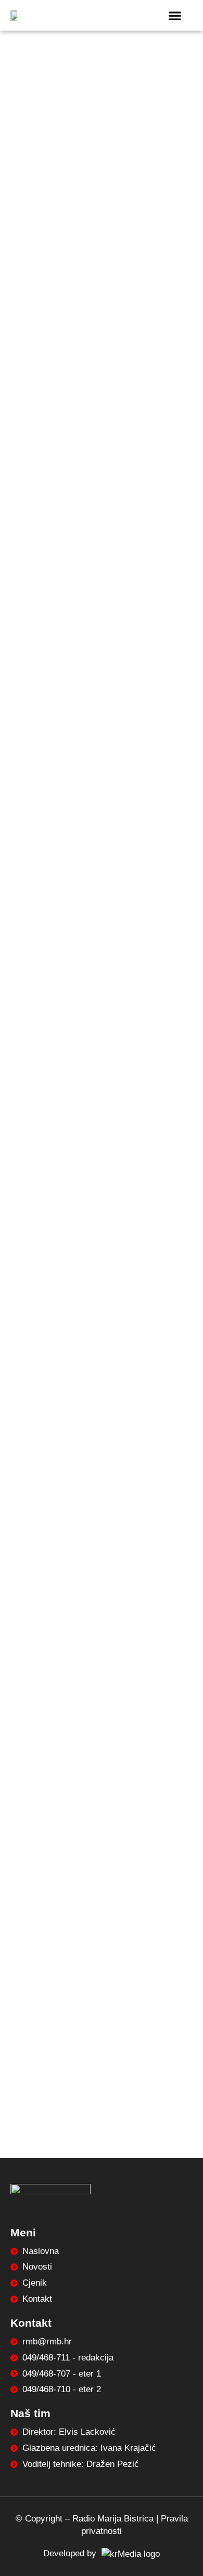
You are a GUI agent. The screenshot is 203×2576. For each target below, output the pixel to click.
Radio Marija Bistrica (113, 2519)
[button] (175, 15)
